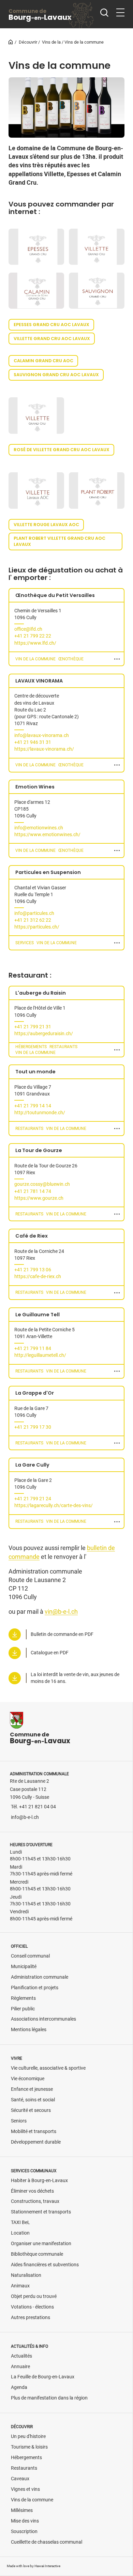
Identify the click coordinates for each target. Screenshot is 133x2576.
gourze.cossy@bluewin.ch (42, 1184)
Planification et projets (35, 1988)
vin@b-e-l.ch (61, 1612)
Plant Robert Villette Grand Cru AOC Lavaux (60, 541)
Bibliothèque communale (37, 2254)
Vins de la (51, 42)
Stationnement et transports (41, 2212)
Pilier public (23, 2009)
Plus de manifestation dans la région (49, 2398)
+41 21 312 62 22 (33, 920)
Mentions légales (29, 2030)
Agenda (19, 2387)
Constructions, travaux (35, 2201)
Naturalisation (26, 2275)
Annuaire (20, 2367)
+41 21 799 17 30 (33, 1427)
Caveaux (20, 2479)
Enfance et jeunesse (32, 2089)
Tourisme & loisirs (29, 2447)
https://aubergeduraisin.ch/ (44, 1034)
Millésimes (22, 2510)
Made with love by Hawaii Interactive (34, 2566)
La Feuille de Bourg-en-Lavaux (43, 2377)
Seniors (19, 2121)
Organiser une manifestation (41, 2244)
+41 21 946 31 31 (33, 742)
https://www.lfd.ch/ (35, 643)
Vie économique (28, 2079)
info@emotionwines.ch (39, 828)
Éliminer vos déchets (32, 2191)
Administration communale (40, 1977)
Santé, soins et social (33, 2100)
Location (20, 2233)
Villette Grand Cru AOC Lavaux (52, 339)
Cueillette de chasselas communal (47, 2542)
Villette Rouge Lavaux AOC (46, 525)
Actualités (21, 2356)
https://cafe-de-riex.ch (38, 1277)
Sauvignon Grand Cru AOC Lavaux (56, 375)
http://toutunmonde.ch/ (40, 1113)
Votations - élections (32, 2307)
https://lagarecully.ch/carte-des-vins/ (54, 1506)
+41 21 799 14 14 (33, 1106)
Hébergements (26, 2458)
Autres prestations (31, 2318)
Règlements (23, 1998)
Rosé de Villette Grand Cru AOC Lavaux (62, 450)
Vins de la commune (32, 2500)
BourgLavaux (40, 15)
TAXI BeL (20, 2222)
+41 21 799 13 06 (33, 1270)
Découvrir (28, 42)
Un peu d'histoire (28, 2436)
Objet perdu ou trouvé (34, 2296)
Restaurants (24, 2468)
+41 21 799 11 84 (33, 1348)
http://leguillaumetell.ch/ (40, 1355)
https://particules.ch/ (37, 927)
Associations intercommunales (43, 2019)
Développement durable (36, 2142)
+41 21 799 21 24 (33, 1499)
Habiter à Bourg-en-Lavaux (39, 2181)
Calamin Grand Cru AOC (43, 361)
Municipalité (24, 1967)
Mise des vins (25, 2521)
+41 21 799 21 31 (33, 1027)
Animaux (20, 2286)
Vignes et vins (25, 2489)
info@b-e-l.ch (25, 1817)
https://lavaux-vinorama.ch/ (44, 749)
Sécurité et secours (31, 2110)
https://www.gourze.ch (39, 1198)
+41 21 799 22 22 (33, 636)
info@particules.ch (34, 913)
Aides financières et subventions (45, 2265)
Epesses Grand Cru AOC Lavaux (51, 325)
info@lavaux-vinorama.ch (42, 735)
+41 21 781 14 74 (33, 1191)
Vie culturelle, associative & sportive (48, 2068)
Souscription (24, 2532)
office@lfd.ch (28, 629)
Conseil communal (30, 1956)
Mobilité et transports (34, 2132)
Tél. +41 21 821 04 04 (33, 1807)
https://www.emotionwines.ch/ (47, 835)
